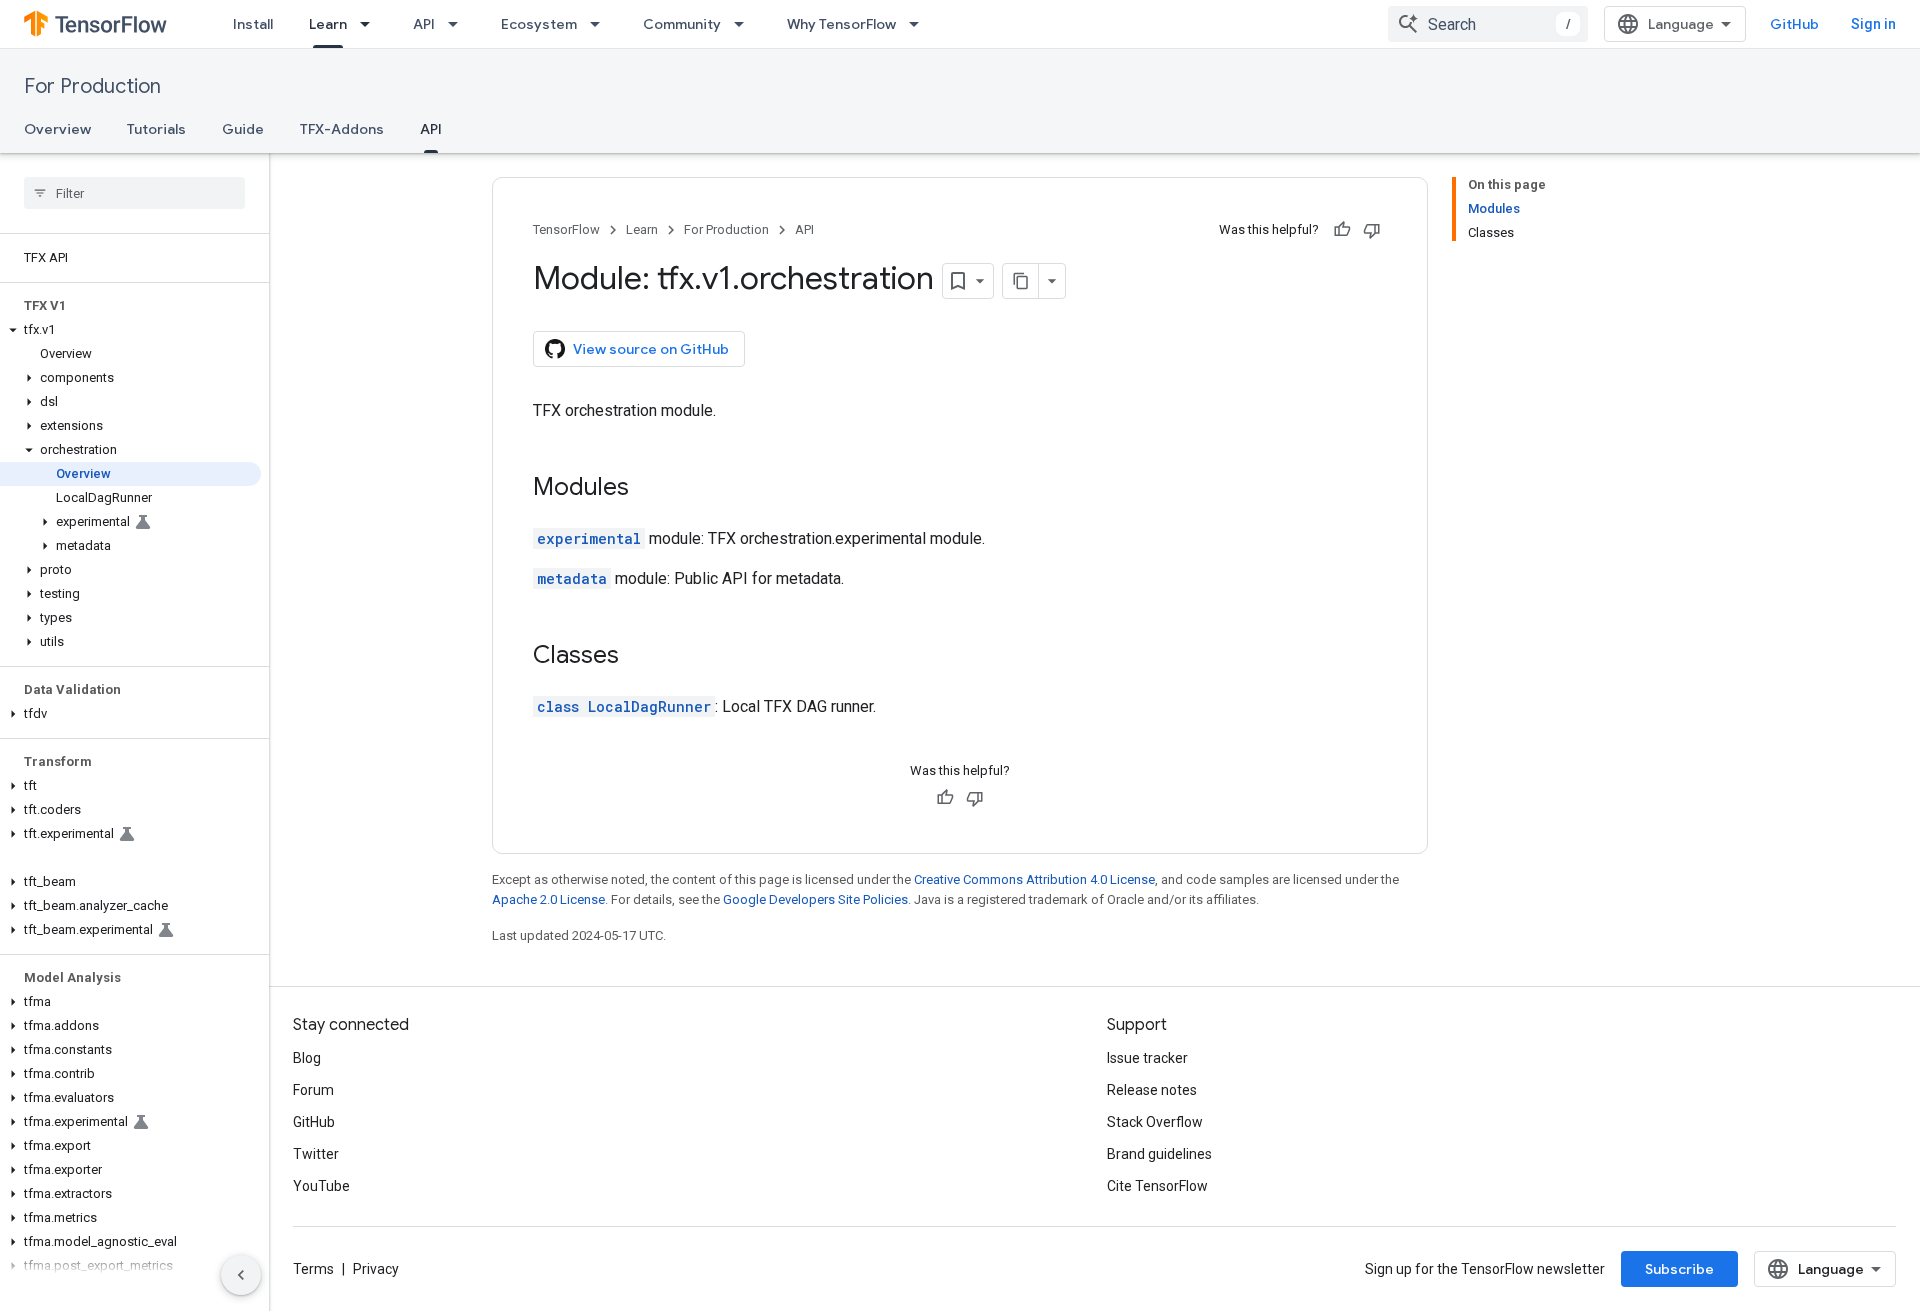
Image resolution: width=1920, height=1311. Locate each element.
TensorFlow (566, 229)
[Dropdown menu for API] (459, 24)
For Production (92, 86)
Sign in (1873, 24)
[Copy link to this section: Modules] (649, 489)
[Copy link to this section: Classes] (639, 657)
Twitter (316, 1154)
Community (682, 24)
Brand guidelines (1159, 1154)
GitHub (1794, 24)
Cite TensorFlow (1157, 1186)
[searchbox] (134, 193)
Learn (328, 24)
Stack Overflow (1155, 1122)
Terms (313, 1269)
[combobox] (1488, 24)
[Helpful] (1342, 230)
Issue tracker (1147, 1058)
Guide (243, 129)
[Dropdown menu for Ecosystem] (601, 24)
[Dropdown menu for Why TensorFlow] (920, 24)
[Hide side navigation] (241, 1275)
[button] (130, 330)
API (424, 24)
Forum (313, 1090)
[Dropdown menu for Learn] (371, 24)
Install (253, 24)
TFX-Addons (342, 129)
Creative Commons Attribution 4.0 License (1034, 879)
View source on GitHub (651, 349)
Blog (307, 1058)
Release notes (1152, 1090)
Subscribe (1679, 1269)
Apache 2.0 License (548, 899)
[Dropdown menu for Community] (745, 24)
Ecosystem (539, 24)
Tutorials (156, 129)
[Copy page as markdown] (1021, 281)
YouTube (321, 1186)
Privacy (376, 1269)
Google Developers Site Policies (815, 899)
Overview (57, 129)
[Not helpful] (1372, 230)
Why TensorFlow (841, 24)
